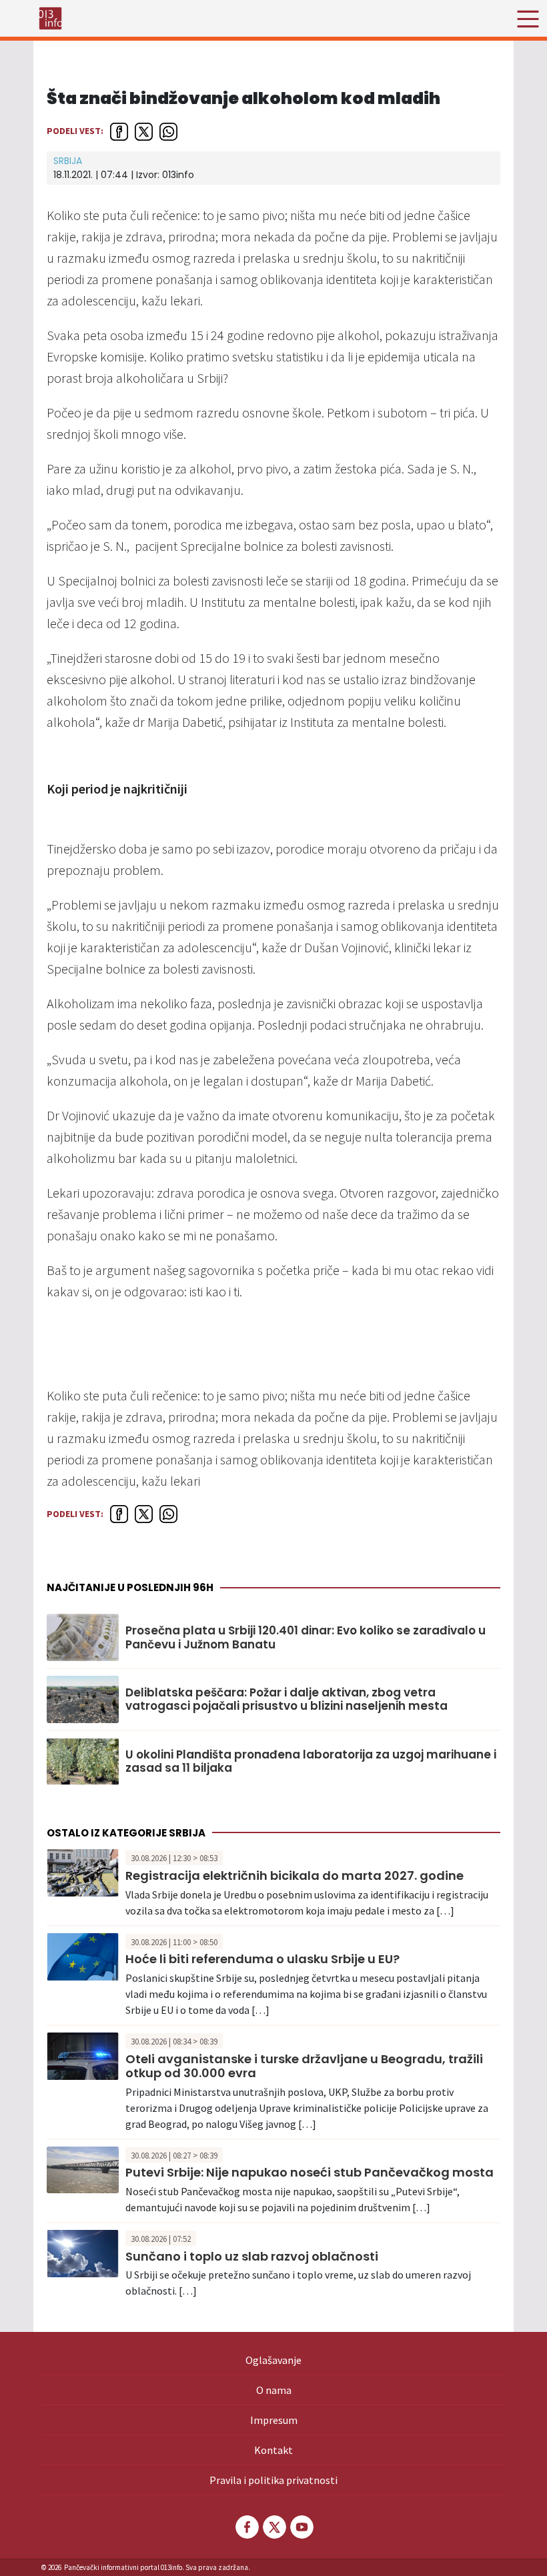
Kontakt (273, 2450)
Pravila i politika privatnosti (273, 2480)
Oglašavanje (273, 2360)
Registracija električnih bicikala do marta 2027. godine (295, 1875)
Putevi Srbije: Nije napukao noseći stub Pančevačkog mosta (310, 2172)
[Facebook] (246, 2527)
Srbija (68, 161)
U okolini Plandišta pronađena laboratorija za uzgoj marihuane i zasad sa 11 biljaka (311, 1761)
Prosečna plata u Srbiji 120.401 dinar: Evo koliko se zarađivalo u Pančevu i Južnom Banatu (306, 1637)
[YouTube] (301, 2527)
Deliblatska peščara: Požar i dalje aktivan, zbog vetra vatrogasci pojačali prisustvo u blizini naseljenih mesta (287, 1699)
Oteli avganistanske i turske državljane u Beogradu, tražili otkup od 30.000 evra (304, 2066)
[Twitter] (273, 2527)
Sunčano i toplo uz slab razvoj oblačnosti (252, 2256)
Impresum (274, 2420)
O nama (274, 2390)
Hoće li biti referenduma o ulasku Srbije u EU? (262, 1959)
